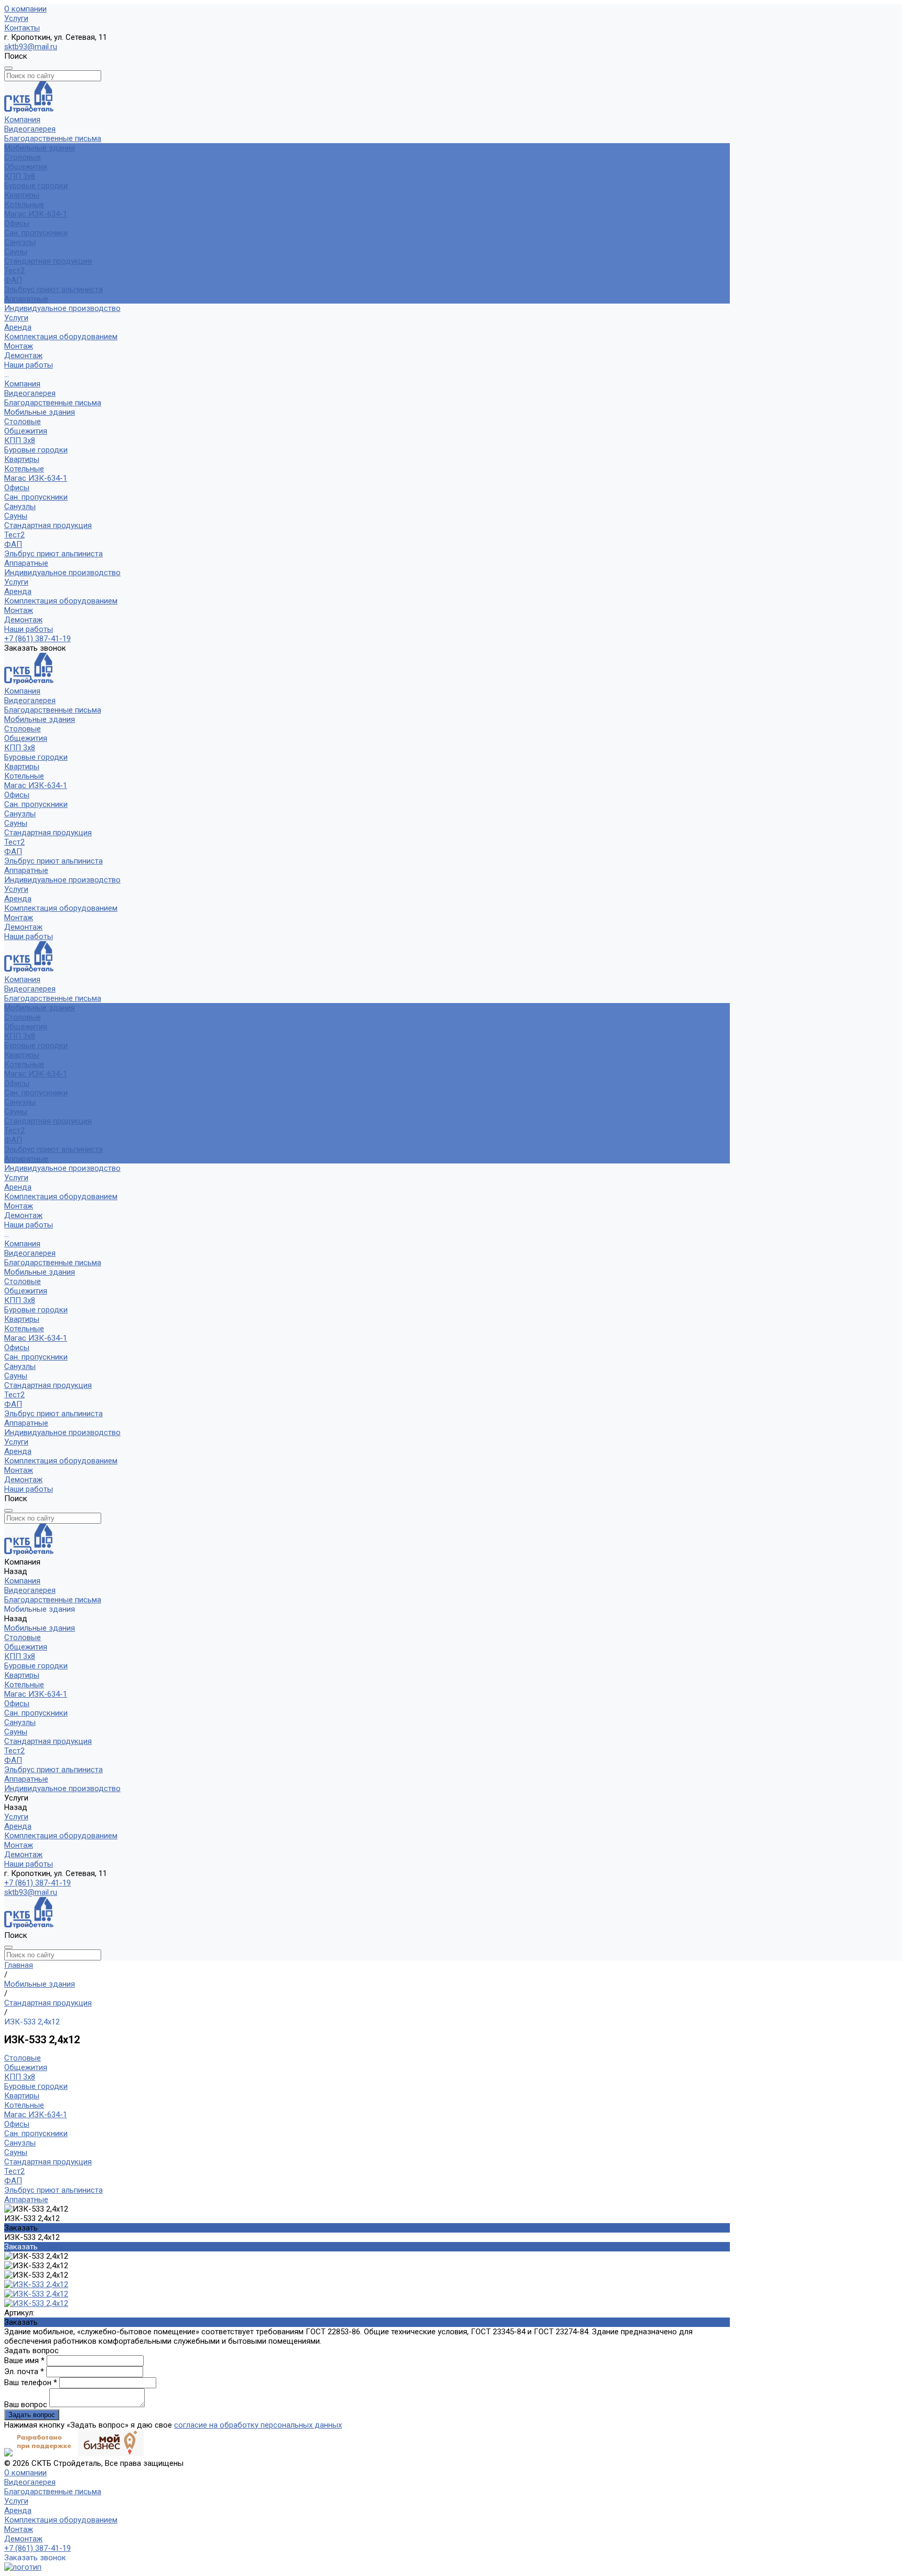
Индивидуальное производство (62, 573)
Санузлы (20, 242)
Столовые (23, 157)
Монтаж (19, 346)
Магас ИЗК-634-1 (36, 214)
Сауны (16, 252)
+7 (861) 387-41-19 (37, 639)
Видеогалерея (30, 129)
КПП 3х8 (20, 176)
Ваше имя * (25, 2361)
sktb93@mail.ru (31, 47)
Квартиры (22, 195)
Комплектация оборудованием (61, 337)
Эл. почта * (25, 2372)
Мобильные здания (40, 412)
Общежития (26, 167)
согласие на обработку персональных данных (258, 2425)
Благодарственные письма (53, 138)
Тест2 (14, 271)
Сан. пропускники (36, 233)
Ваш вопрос (27, 2405)
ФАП (13, 280)
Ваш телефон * (32, 2383)
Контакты (22, 28)
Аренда (18, 327)
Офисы (17, 223)
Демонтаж (23, 355)
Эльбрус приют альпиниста (53, 289)
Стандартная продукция (48, 261)
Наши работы (29, 629)
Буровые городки (36, 186)
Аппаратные (26, 299)
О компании (25, 9)
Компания (22, 384)
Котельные (24, 204)
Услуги (16, 18)
